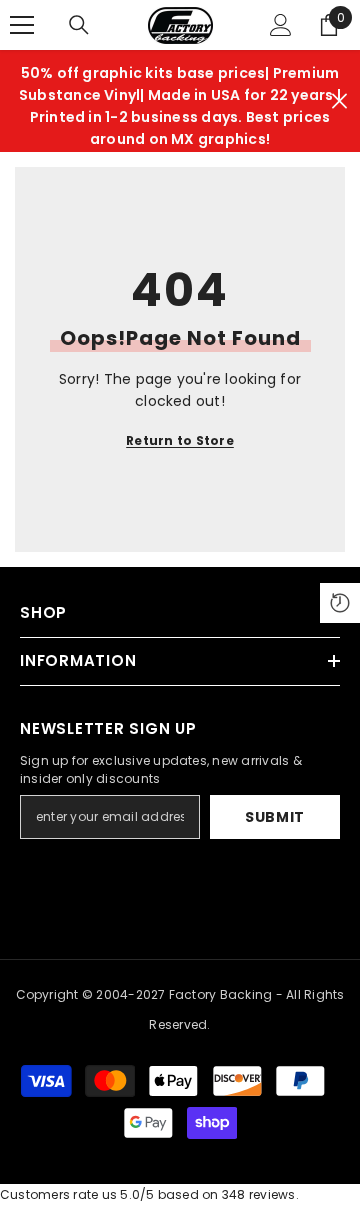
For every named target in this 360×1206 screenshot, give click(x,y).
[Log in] (281, 25)
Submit (275, 817)
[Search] (79, 25)
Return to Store (180, 440)
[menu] (22, 25)
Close (339, 101)
